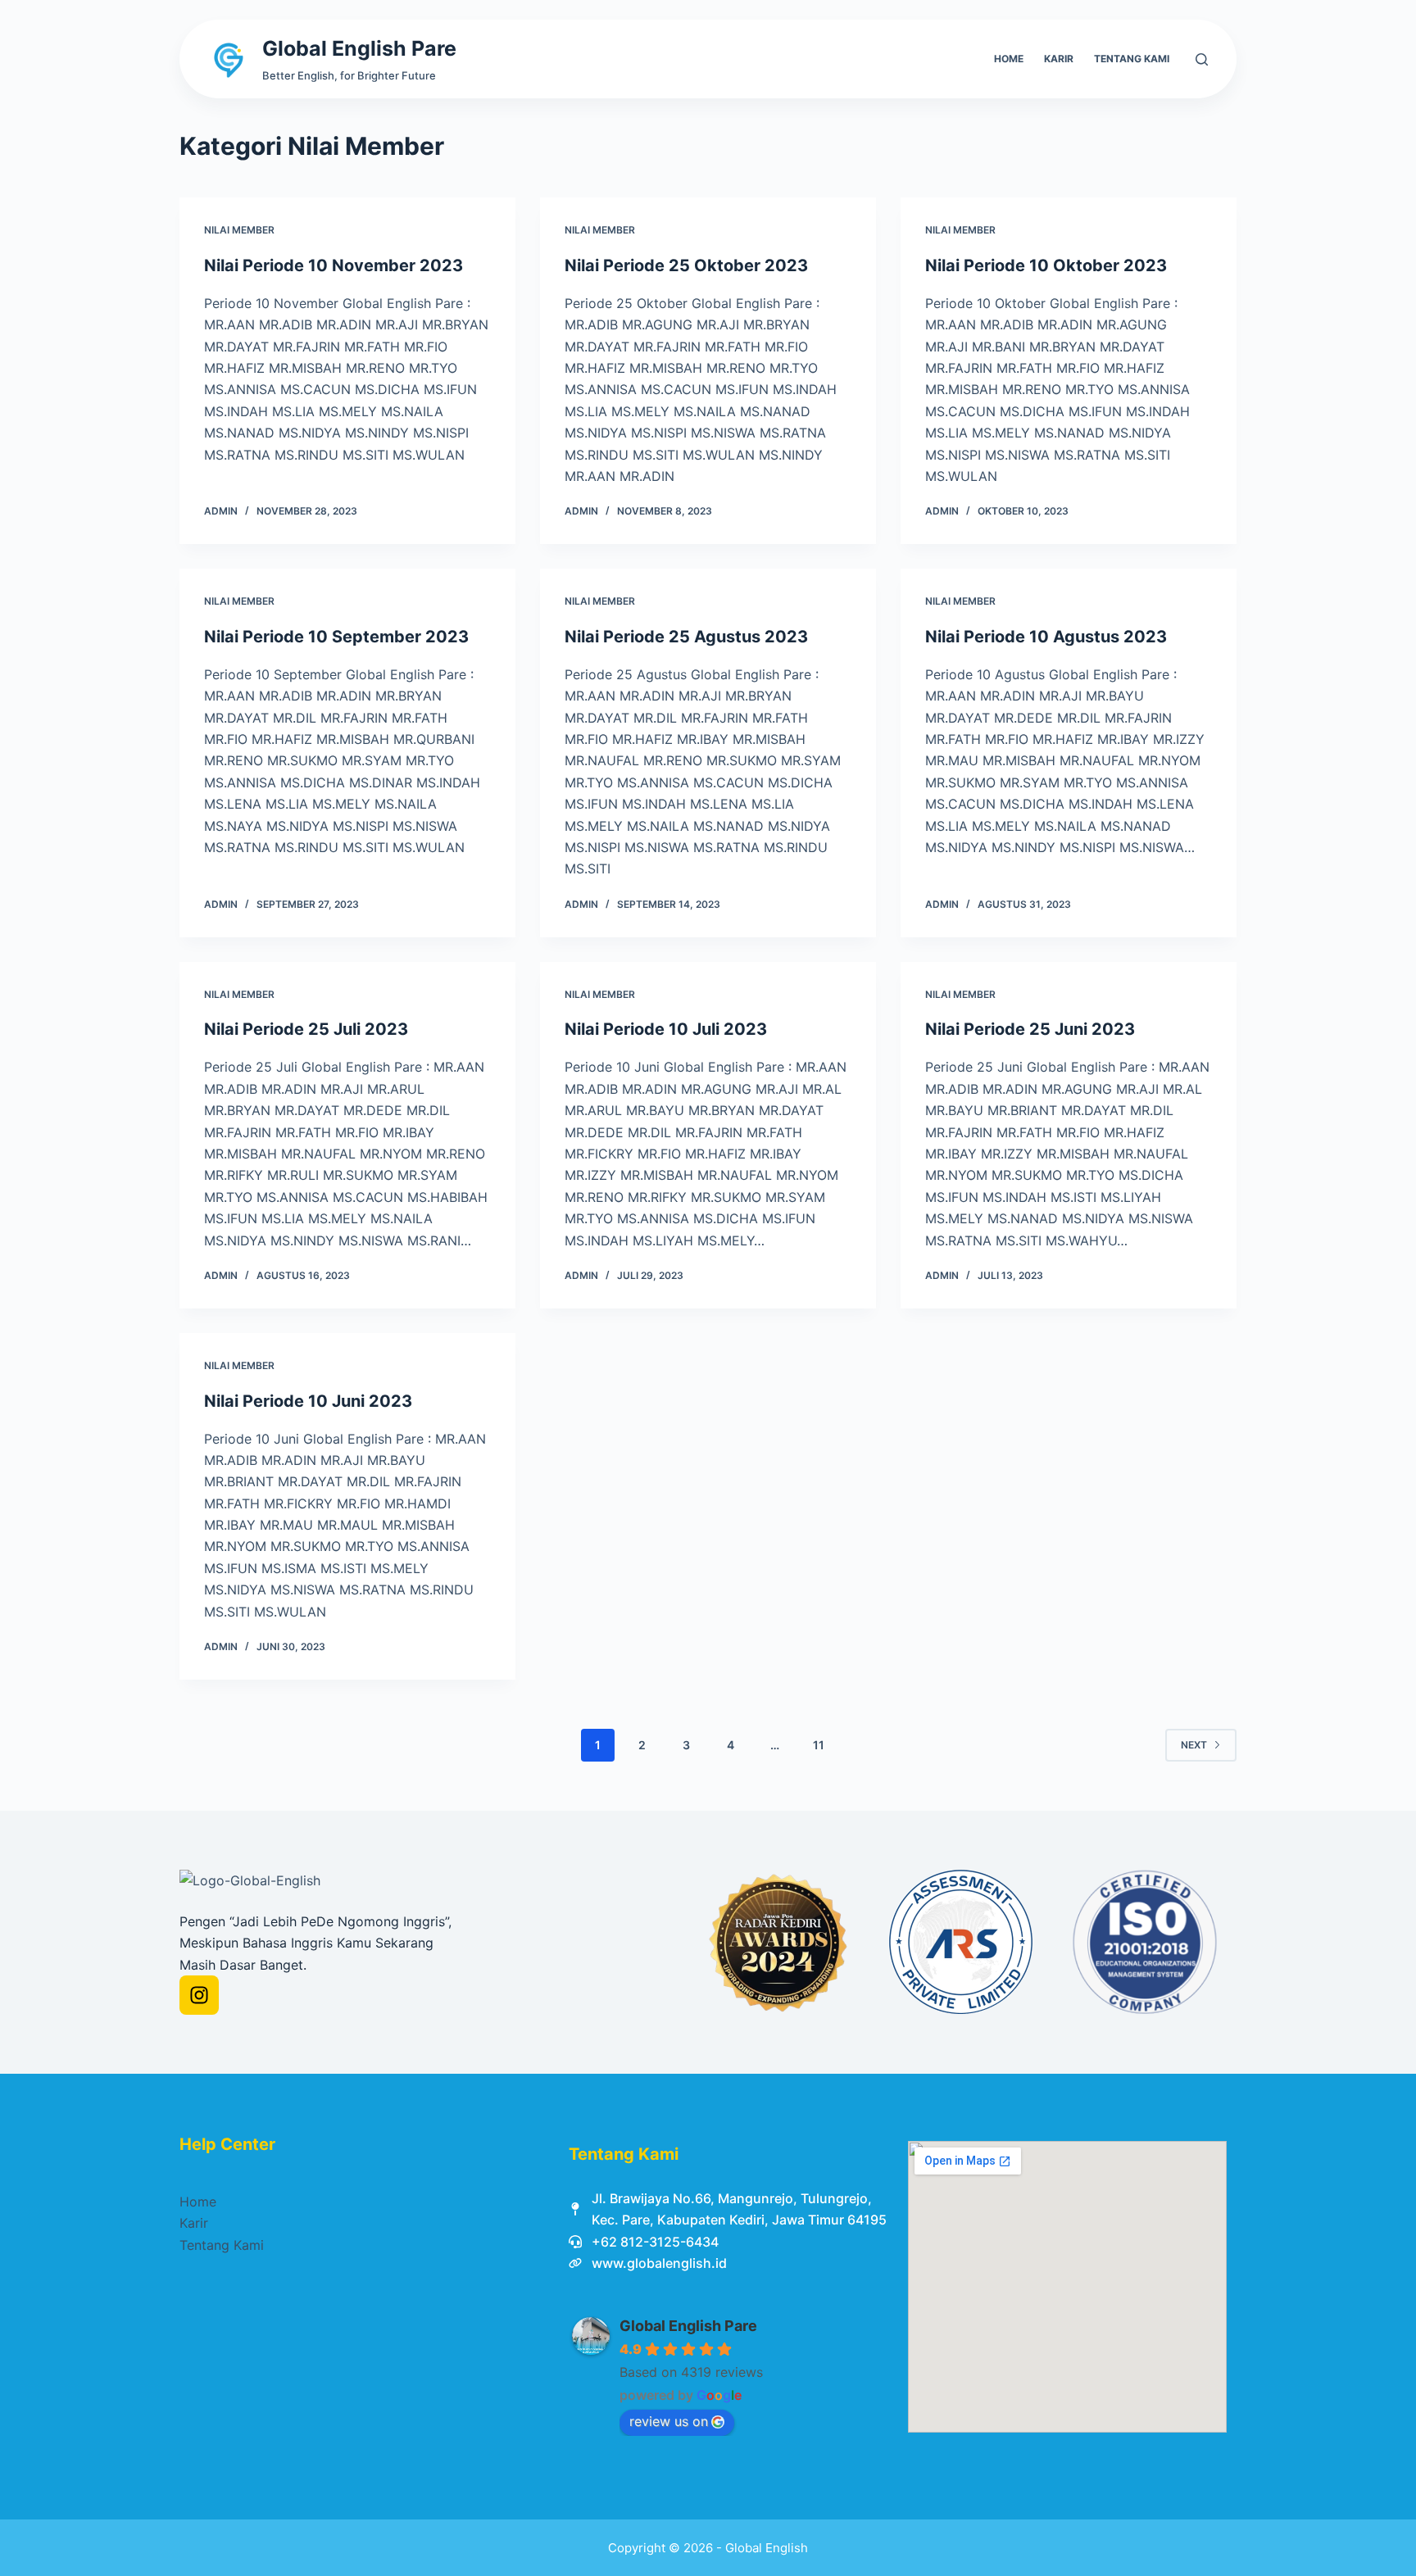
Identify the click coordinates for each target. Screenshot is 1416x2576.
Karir (1059, 59)
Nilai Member (239, 230)
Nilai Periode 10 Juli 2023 (666, 1029)
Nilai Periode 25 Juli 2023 (306, 1029)
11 (819, 1745)
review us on (669, 2421)
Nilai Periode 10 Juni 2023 (308, 1401)
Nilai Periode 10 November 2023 (334, 265)
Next (1194, 1745)
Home (1009, 59)
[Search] (1202, 59)
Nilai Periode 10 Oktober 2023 (1046, 265)
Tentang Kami (1132, 59)
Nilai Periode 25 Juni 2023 (1030, 1029)
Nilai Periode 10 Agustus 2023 (1046, 637)
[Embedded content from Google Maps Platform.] (1067, 2287)
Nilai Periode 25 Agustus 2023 (686, 637)
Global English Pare (359, 48)
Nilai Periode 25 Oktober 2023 (686, 265)
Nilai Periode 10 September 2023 (336, 637)
